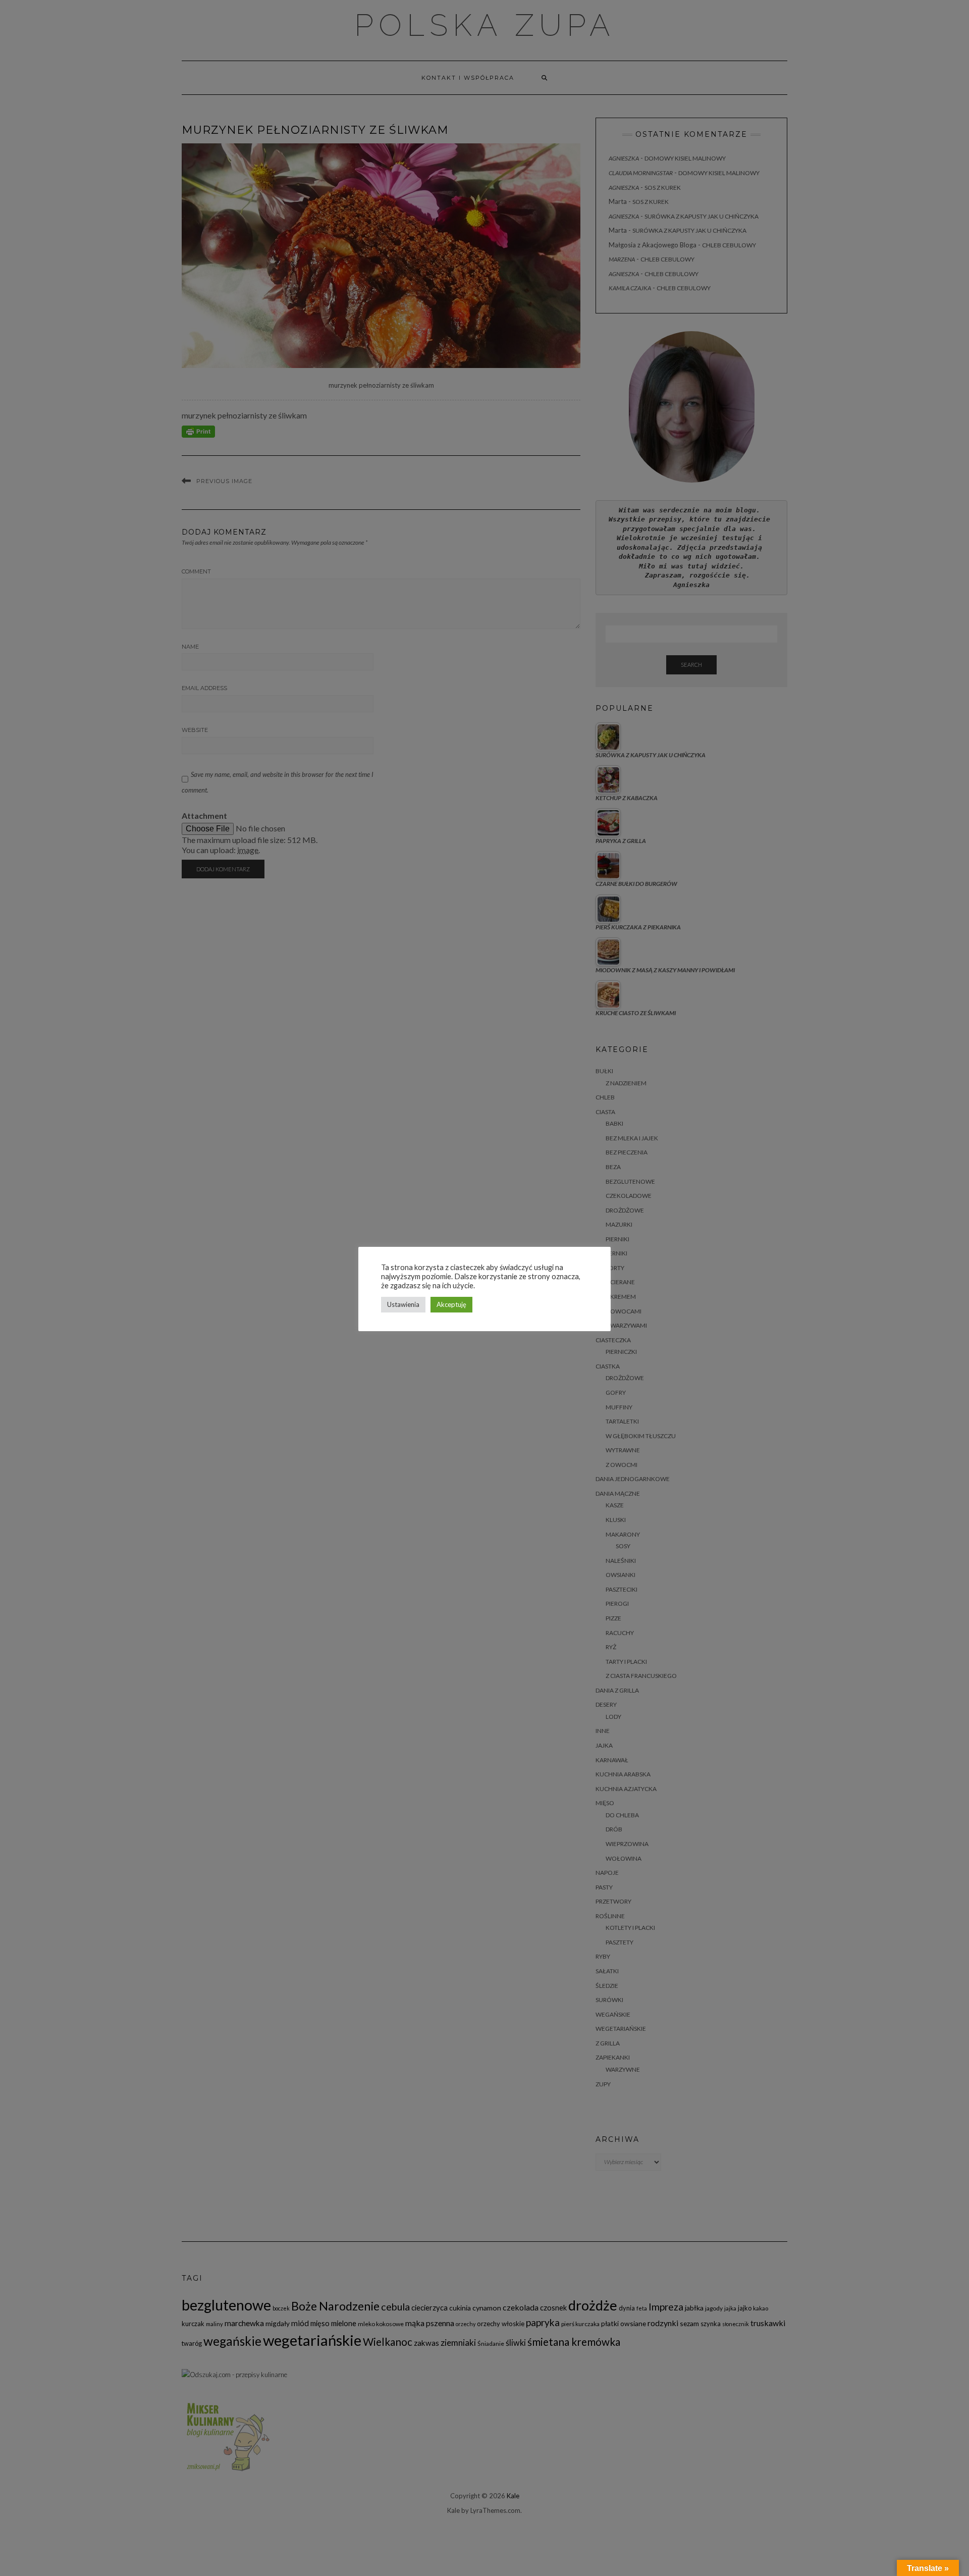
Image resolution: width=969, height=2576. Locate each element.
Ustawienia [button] (403, 1304)
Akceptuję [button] (451, 1304)
